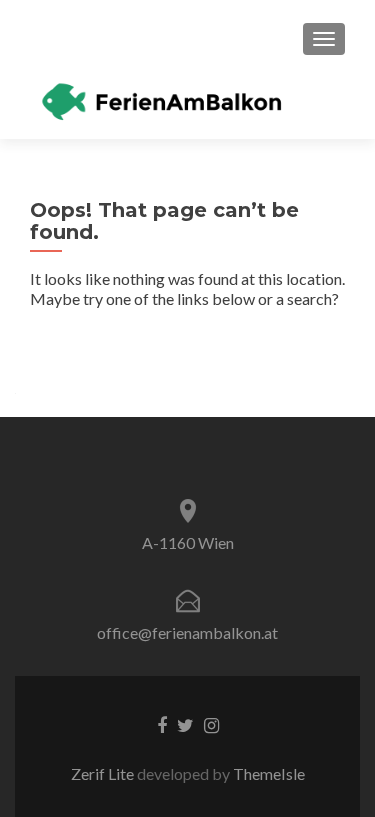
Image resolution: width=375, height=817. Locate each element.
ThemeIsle (269, 773)
